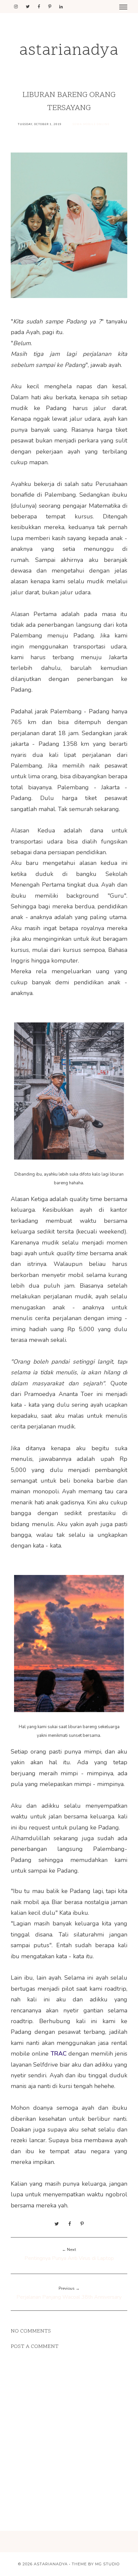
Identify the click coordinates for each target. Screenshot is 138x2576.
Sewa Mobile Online (91, 124)
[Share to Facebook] (70, 2224)
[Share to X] (57, 2224)
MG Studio (108, 2564)
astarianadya (69, 51)
